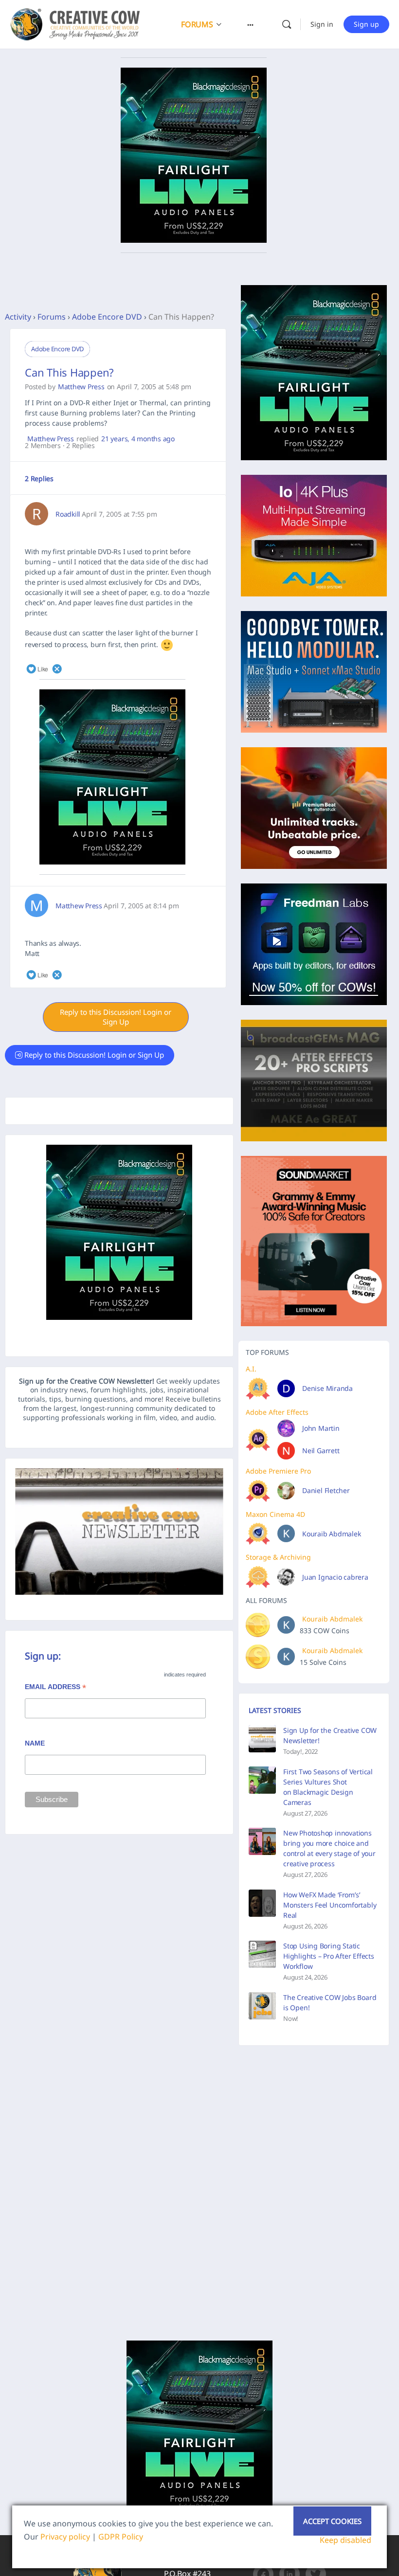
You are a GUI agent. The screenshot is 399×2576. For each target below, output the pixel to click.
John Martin (321, 1428)
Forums (52, 317)
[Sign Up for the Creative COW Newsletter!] (262, 1739)
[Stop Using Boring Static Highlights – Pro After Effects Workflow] (262, 1954)
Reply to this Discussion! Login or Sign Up (116, 1017)
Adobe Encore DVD (107, 317)
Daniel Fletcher (326, 1490)
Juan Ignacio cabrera (335, 1577)
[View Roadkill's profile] (36, 514)
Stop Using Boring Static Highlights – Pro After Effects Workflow (329, 1956)
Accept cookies (332, 2521)
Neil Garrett (321, 1450)
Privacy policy (65, 2537)
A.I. (251, 1369)
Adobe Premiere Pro (278, 1471)
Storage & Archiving (278, 1557)
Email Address (55, 1688)
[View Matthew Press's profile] (36, 905)
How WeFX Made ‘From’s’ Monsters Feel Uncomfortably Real (330, 1905)
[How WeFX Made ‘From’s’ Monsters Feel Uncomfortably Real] (262, 1903)
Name (35, 1743)
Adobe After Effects (277, 1412)
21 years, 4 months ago (138, 439)
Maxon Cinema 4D (275, 1514)
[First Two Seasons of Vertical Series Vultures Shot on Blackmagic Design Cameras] (262, 1780)
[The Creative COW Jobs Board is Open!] (262, 2006)
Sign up (366, 24)
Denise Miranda (327, 1388)
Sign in (322, 24)
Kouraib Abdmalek (332, 1534)
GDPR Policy (121, 2537)
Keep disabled (345, 2540)
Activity (18, 317)
